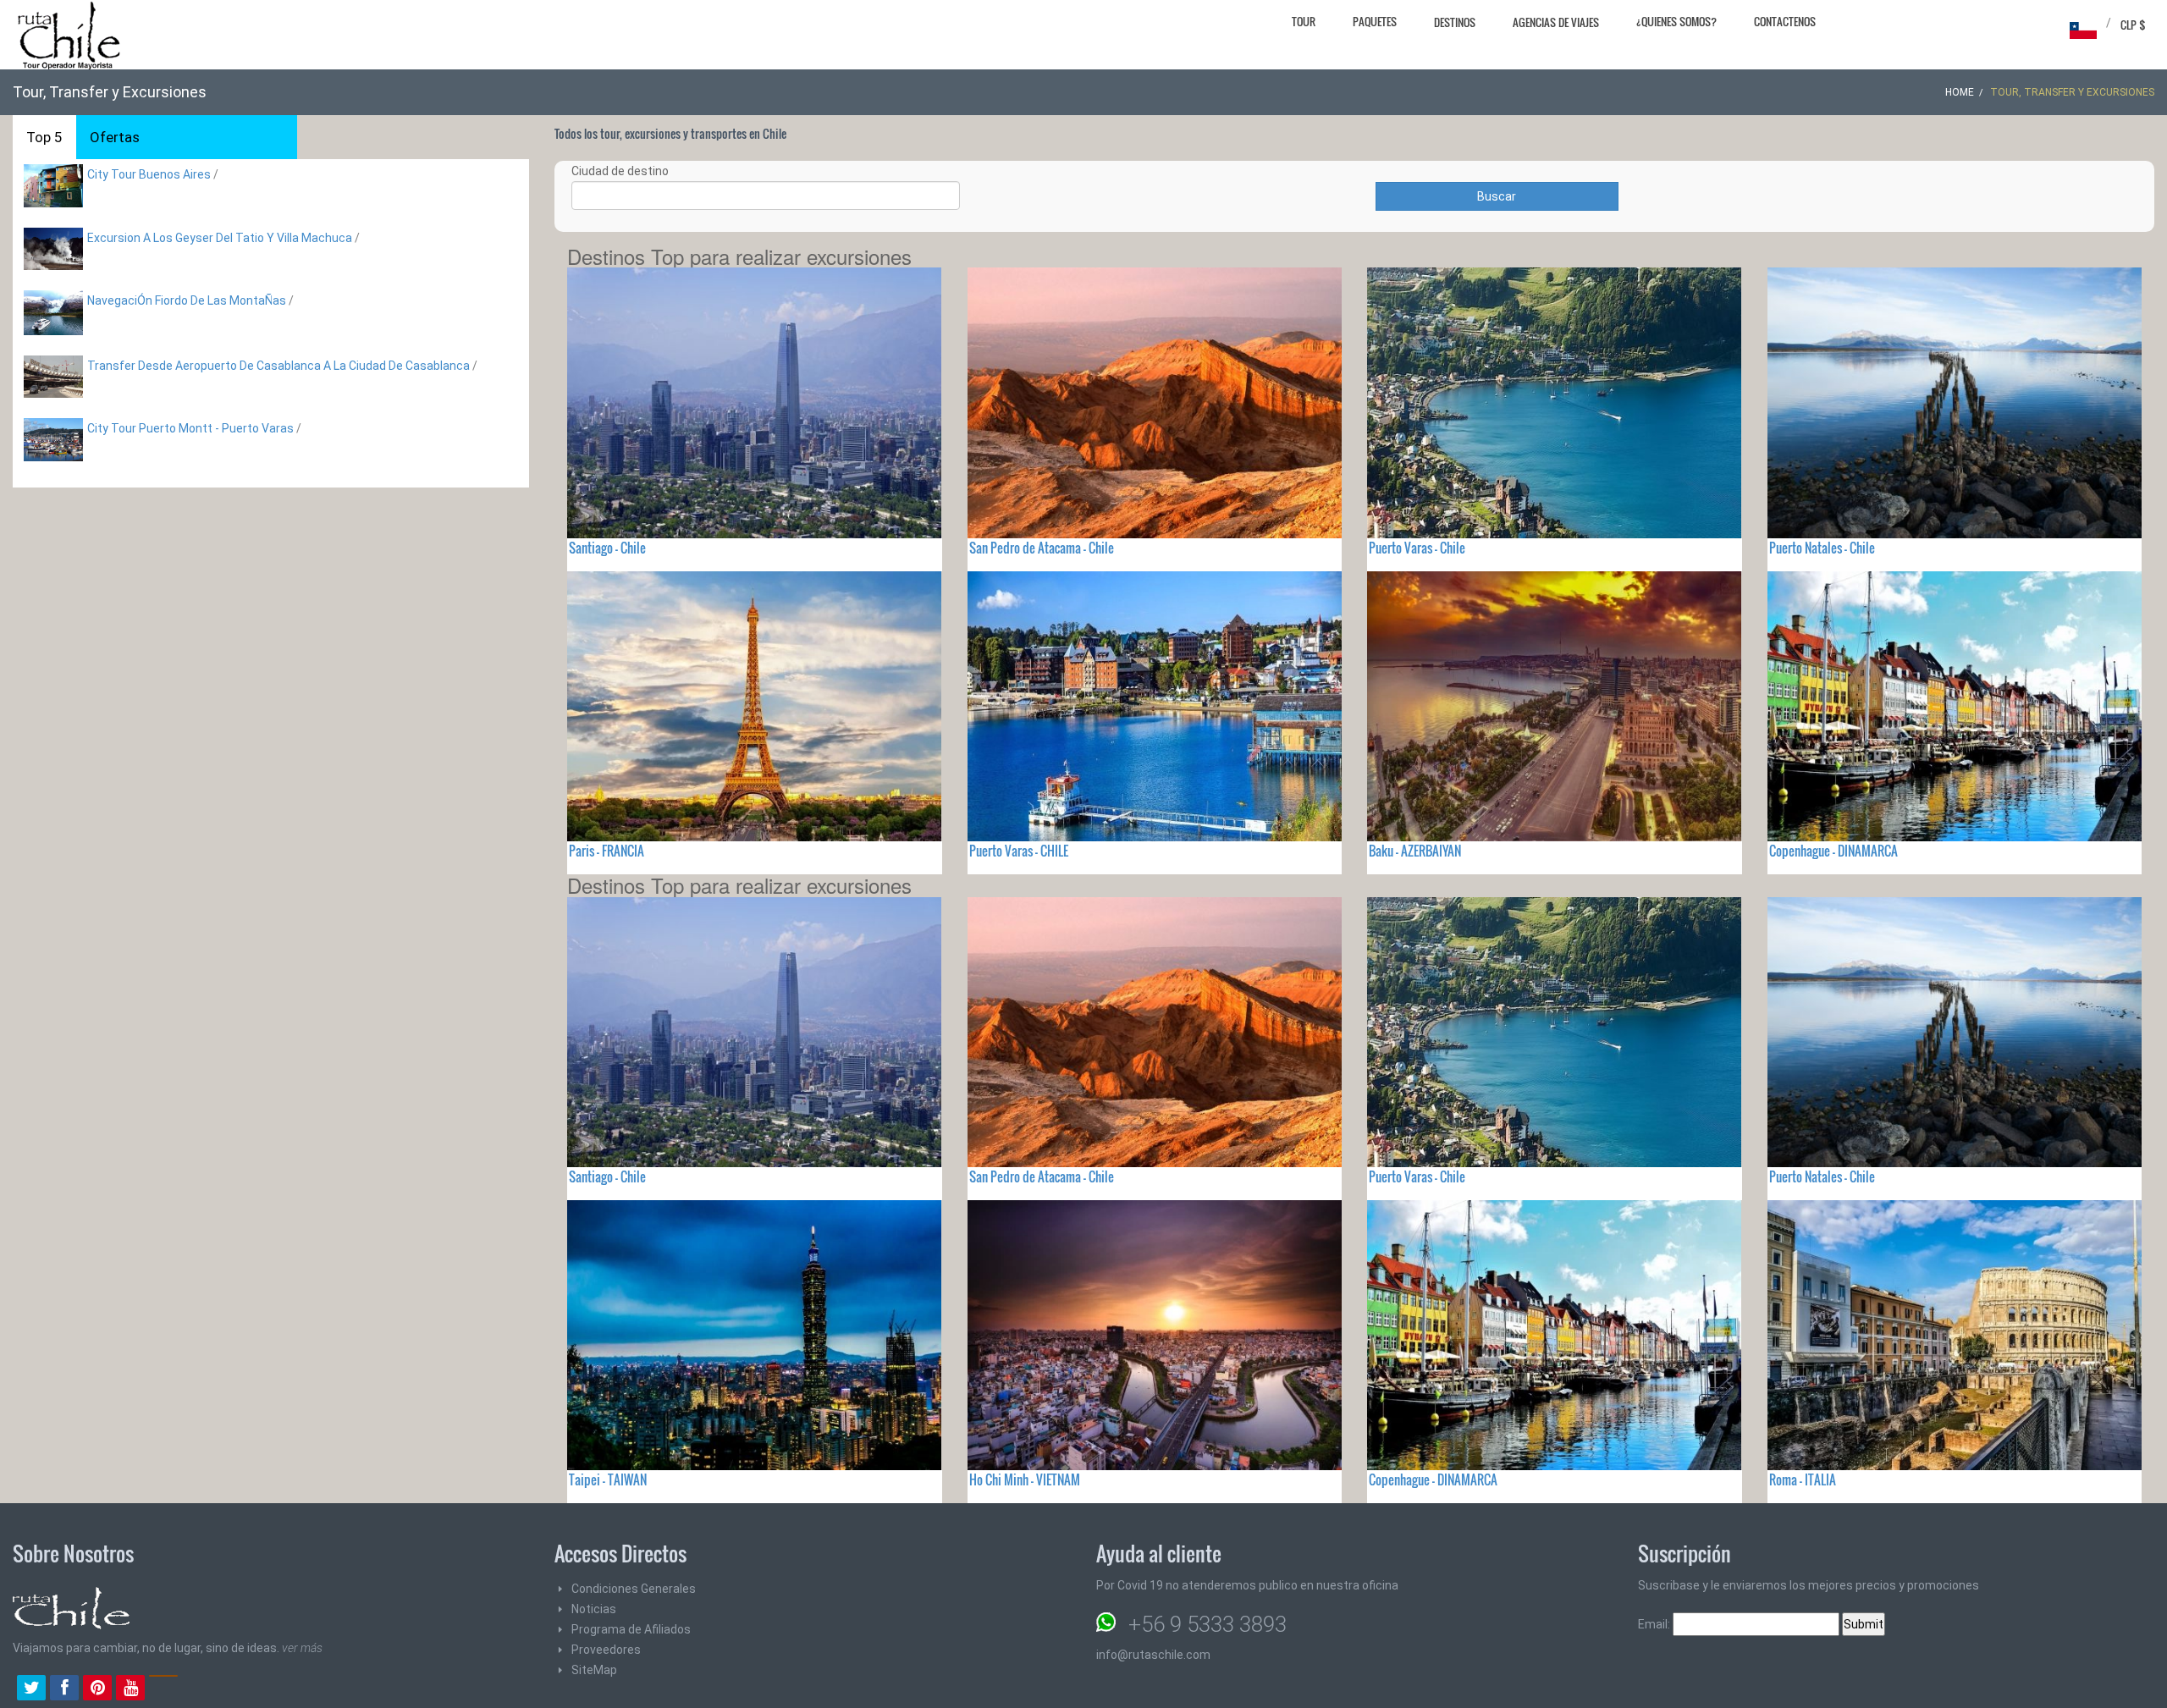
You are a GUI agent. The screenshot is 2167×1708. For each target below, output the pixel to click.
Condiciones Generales (634, 1589)
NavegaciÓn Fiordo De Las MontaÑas (187, 300)
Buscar (1497, 196)
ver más (302, 1648)
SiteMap (594, 1670)
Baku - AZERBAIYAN (1415, 851)
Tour (1304, 21)
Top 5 (44, 137)
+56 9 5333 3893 (1208, 1624)
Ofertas (115, 137)
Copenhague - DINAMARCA (1833, 851)
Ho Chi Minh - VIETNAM (1025, 1479)
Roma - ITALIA (1803, 1479)
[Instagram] (163, 1689)
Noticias (594, 1609)
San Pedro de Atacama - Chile (1042, 548)
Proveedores (606, 1650)
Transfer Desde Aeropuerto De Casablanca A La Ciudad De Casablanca (278, 366)
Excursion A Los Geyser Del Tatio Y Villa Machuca (220, 238)
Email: (1655, 1624)
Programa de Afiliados (631, 1629)
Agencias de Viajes (1556, 22)
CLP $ (2133, 25)
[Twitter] (31, 1689)
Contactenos (1785, 21)
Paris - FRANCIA (607, 851)
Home (1960, 92)
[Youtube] (130, 1689)
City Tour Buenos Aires (149, 174)
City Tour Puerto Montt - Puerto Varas (190, 428)
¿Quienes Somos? (1676, 21)
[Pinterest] (97, 1689)
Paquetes (1375, 21)
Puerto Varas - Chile (1417, 548)
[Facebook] (64, 1689)
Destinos (1455, 22)
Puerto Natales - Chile (1822, 548)
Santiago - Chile (607, 548)
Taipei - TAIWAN (608, 1479)
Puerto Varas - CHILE (1019, 851)
